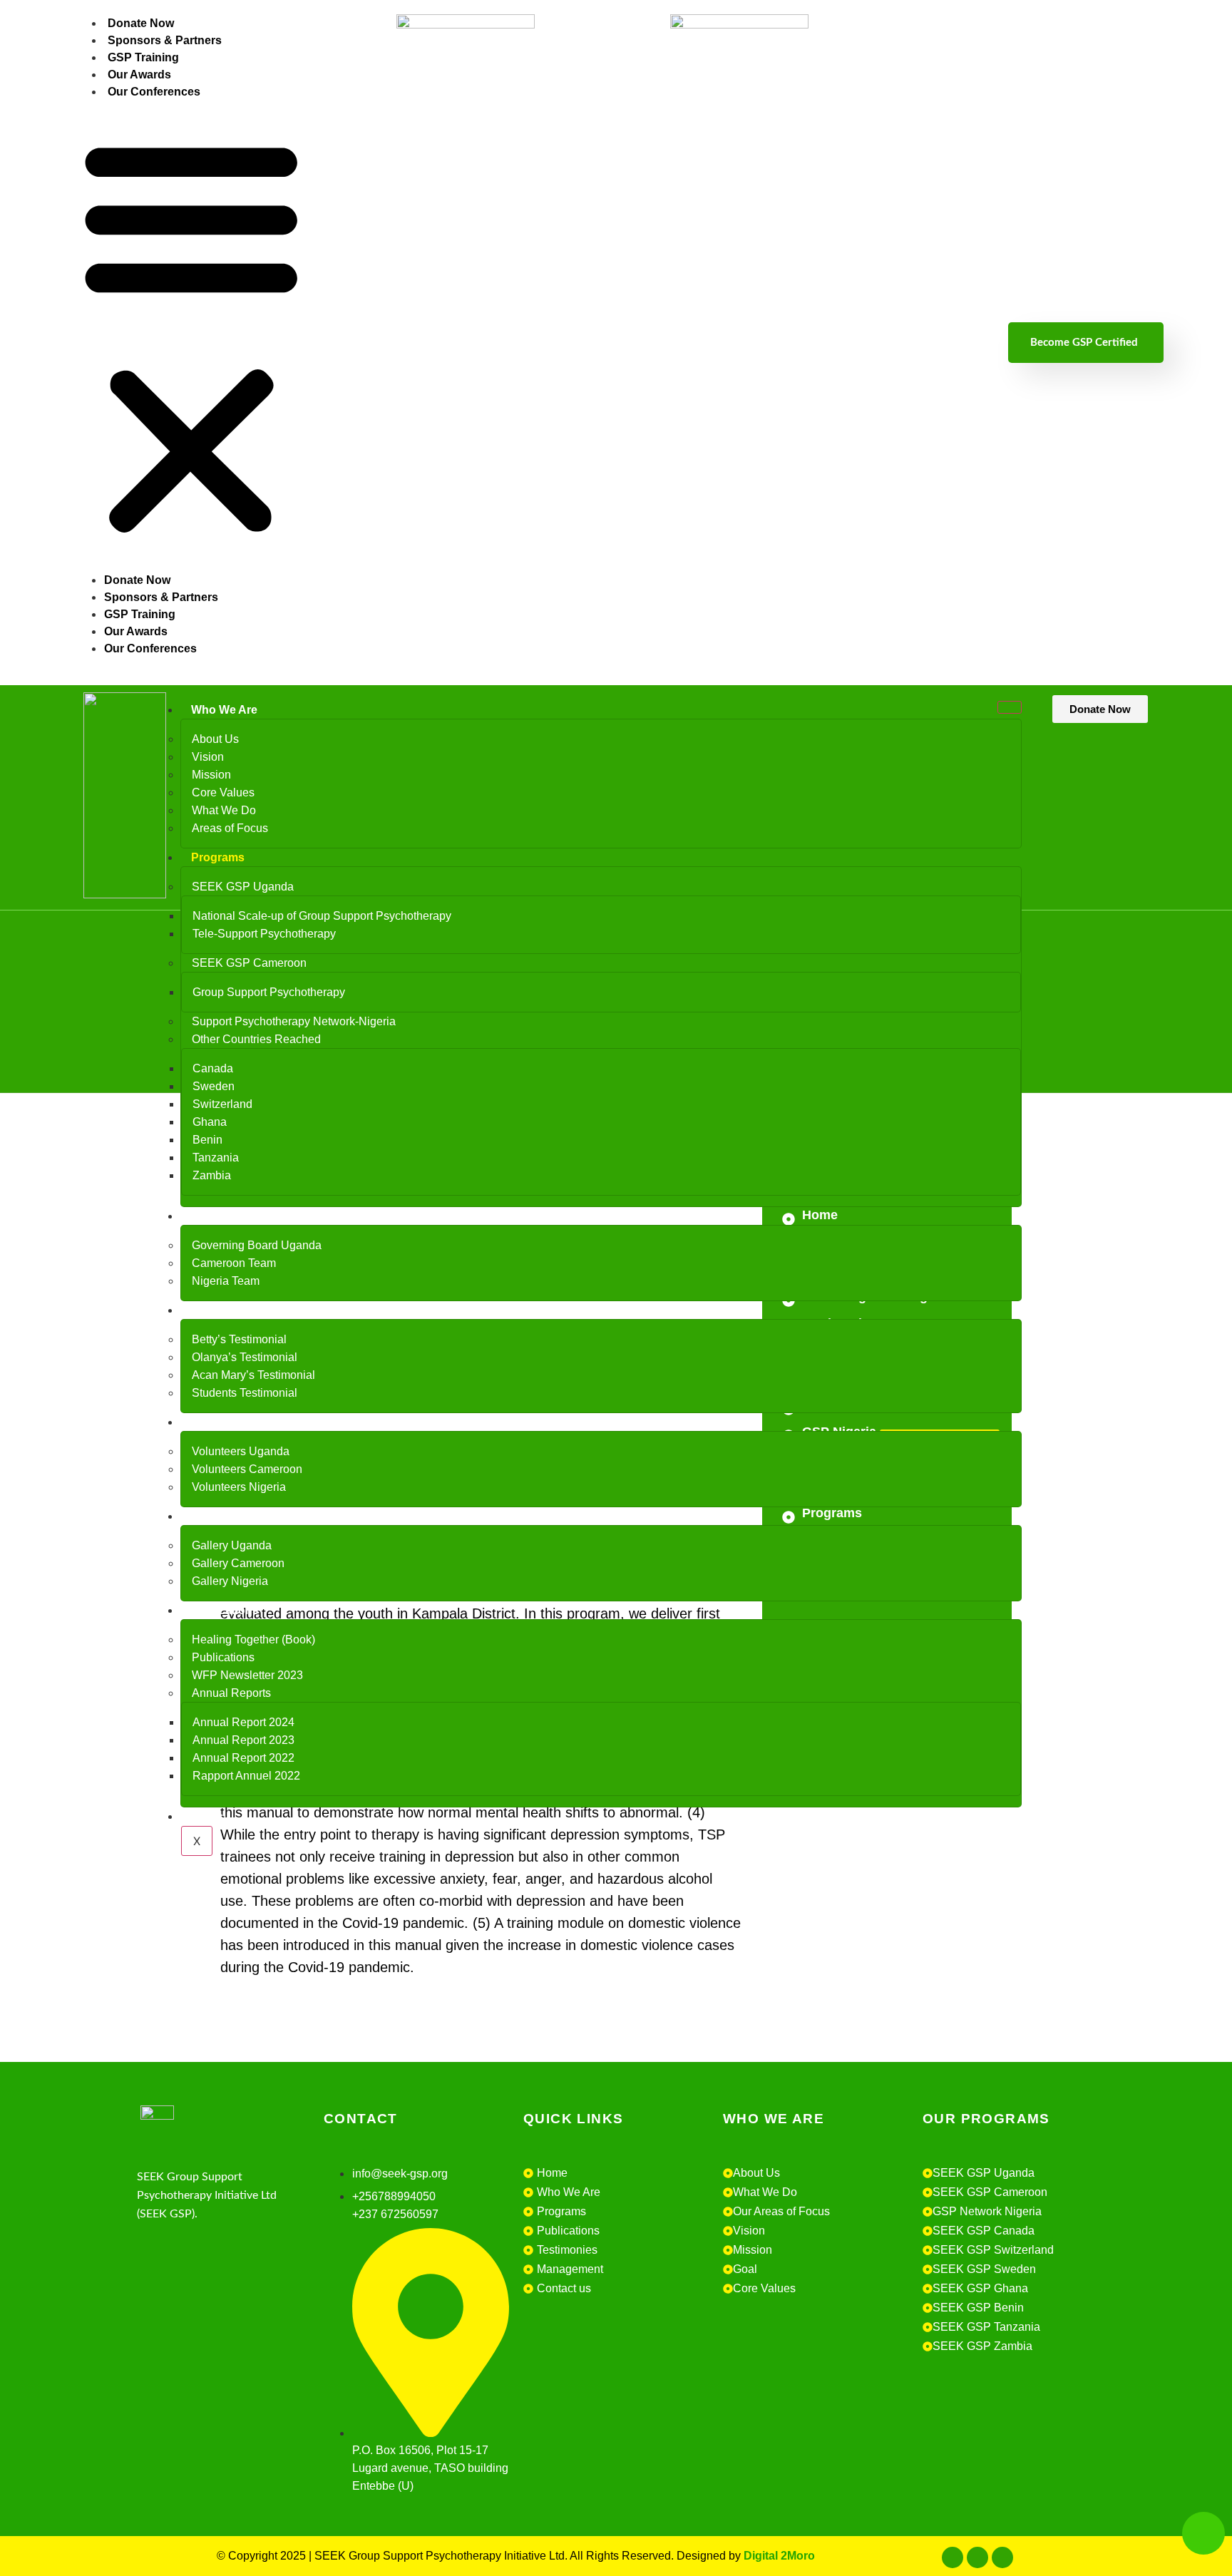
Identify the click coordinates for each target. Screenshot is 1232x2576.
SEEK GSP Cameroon (249, 963)
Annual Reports (231, 1693)
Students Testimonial (245, 1393)
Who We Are (224, 710)
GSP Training (143, 57)
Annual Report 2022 (243, 1758)
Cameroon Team (234, 1263)
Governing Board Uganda (257, 1245)
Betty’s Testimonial (239, 1339)
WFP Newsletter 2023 (247, 1675)
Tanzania (216, 1158)
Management (226, 1216)
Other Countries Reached (256, 1039)
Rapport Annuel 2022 (246, 1776)
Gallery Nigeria (230, 1581)
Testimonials (225, 1310)
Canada (213, 1068)
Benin (207, 1140)
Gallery (210, 1516)
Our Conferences (154, 92)
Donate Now (141, 23)
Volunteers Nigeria (239, 1487)
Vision (208, 757)
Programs (218, 857)
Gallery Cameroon (238, 1563)
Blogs (207, 1816)
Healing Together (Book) (253, 1639)
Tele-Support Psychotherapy (264, 934)
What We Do (224, 810)
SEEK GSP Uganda (243, 887)
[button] (191, 335)
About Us (215, 739)
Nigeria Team (226, 1281)
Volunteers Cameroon (247, 1469)
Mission (211, 775)
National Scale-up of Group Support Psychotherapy (322, 916)
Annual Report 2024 (243, 1722)
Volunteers (220, 1422)
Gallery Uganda (232, 1545)
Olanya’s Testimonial (245, 1357)
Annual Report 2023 (243, 1740)
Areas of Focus (230, 828)
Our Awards (139, 75)
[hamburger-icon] (1010, 707)
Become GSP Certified (1084, 343)
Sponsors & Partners (165, 40)
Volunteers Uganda (241, 1451)
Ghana (210, 1122)
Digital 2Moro (779, 2556)
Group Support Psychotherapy (269, 992)
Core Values (223, 792)
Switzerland (222, 1104)
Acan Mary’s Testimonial (253, 1375)
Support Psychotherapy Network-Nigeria (294, 1021)
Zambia (212, 1175)
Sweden (214, 1086)
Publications (225, 1610)
